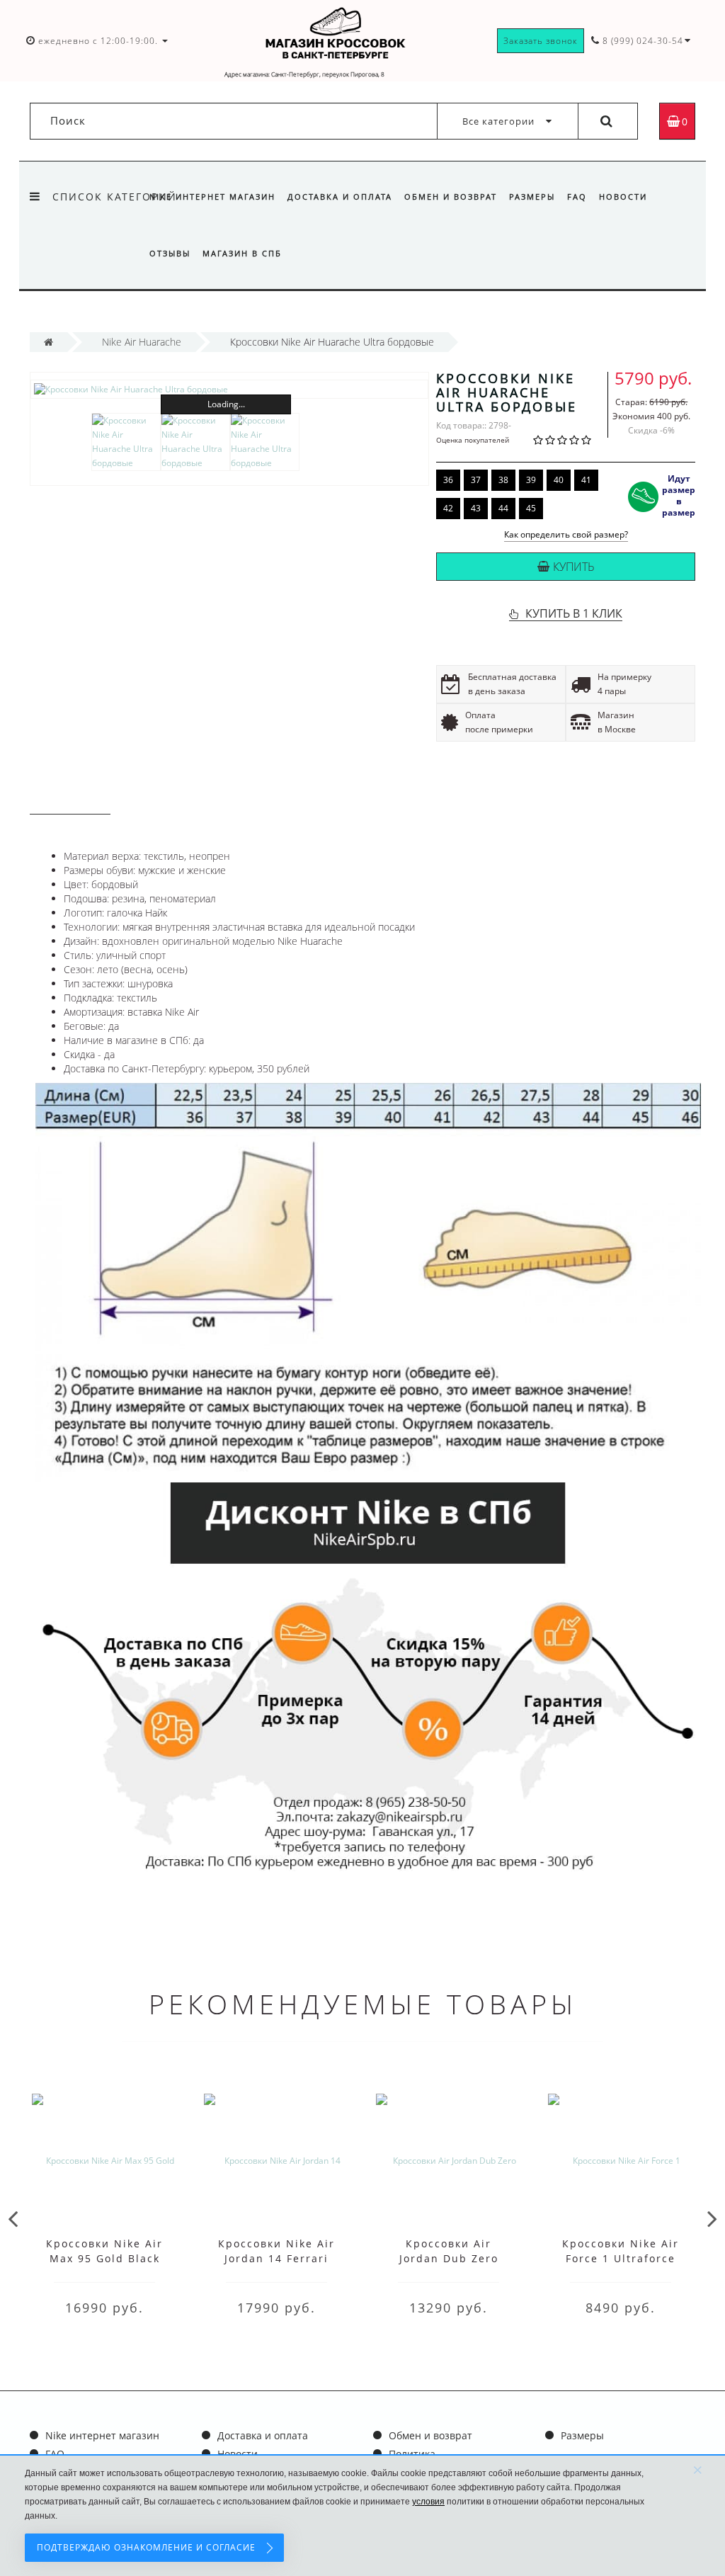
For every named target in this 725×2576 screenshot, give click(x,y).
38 (503, 480)
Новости (623, 197)
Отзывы (170, 253)
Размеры (532, 197)
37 (476, 480)
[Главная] (48, 342)
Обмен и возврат (451, 197)
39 (531, 480)
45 (531, 508)
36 (448, 480)
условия (428, 2502)
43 (476, 508)
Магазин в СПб (242, 253)
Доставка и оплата (340, 197)
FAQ (577, 197)
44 (503, 508)
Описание (70, 801)
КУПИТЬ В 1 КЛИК (574, 613)
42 (448, 508)
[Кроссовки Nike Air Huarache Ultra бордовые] (229, 389)
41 (586, 480)
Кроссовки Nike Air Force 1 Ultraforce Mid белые (621, 2258)
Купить (574, 567)
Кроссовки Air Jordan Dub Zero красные (449, 2258)
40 (559, 480)
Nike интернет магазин (212, 197)
